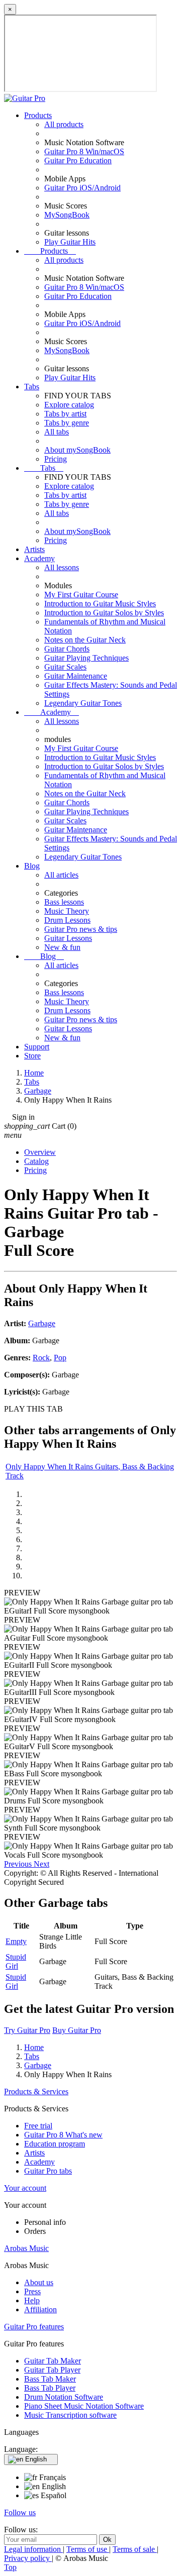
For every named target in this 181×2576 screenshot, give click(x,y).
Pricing (56, 459)
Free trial (38, 2126)
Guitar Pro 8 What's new (63, 2135)
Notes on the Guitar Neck (85, 640)
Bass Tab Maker (50, 2379)
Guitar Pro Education (78, 160)
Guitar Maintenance (76, 676)
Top (10, 2567)
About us (39, 2282)
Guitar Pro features (34, 2327)
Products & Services (36, 2091)
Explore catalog (69, 405)
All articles (61, 875)
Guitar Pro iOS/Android (82, 188)
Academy (39, 558)
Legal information (33, 2549)
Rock (41, 1358)
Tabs (32, 387)
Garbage (42, 1323)
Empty (16, 1941)
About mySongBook (77, 450)
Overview (40, 1152)
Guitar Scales (65, 667)
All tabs (57, 432)
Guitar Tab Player (52, 2370)
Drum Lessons (67, 920)
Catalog (36, 1161)
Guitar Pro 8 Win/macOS (84, 151)
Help (32, 2300)
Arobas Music (26, 2248)
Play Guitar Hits (70, 242)
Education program (55, 2144)
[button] (19, 1864)
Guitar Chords (67, 649)
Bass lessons (64, 902)
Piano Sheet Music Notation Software (84, 2406)
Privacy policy (28, 2558)
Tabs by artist (65, 414)
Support (37, 1047)
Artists (34, 549)
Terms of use (88, 2549)
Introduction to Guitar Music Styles (100, 604)
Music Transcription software (70, 2415)
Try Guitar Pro (27, 2030)
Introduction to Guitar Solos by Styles (104, 613)
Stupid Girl (16, 1961)
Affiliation (40, 2310)
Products (38, 115)
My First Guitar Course (81, 595)
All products (64, 124)
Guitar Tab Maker (53, 2361)
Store (32, 1056)
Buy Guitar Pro (77, 2030)
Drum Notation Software (64, 2397)
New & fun (62, 947)
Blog (32, 866)
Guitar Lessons (68, 938)
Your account (25, 2188)
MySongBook (67, 215)
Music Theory (67, 911)
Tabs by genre (67, 423)
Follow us (20, 2512)
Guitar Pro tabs (48, 2171)
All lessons (62, 567)
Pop (60, 1358)
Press (32, 2291)
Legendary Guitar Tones (83, 703)
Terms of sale (135, 2549)
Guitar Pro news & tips (81, 929)
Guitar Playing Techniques (86, 658)
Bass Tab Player (50, 2388)
